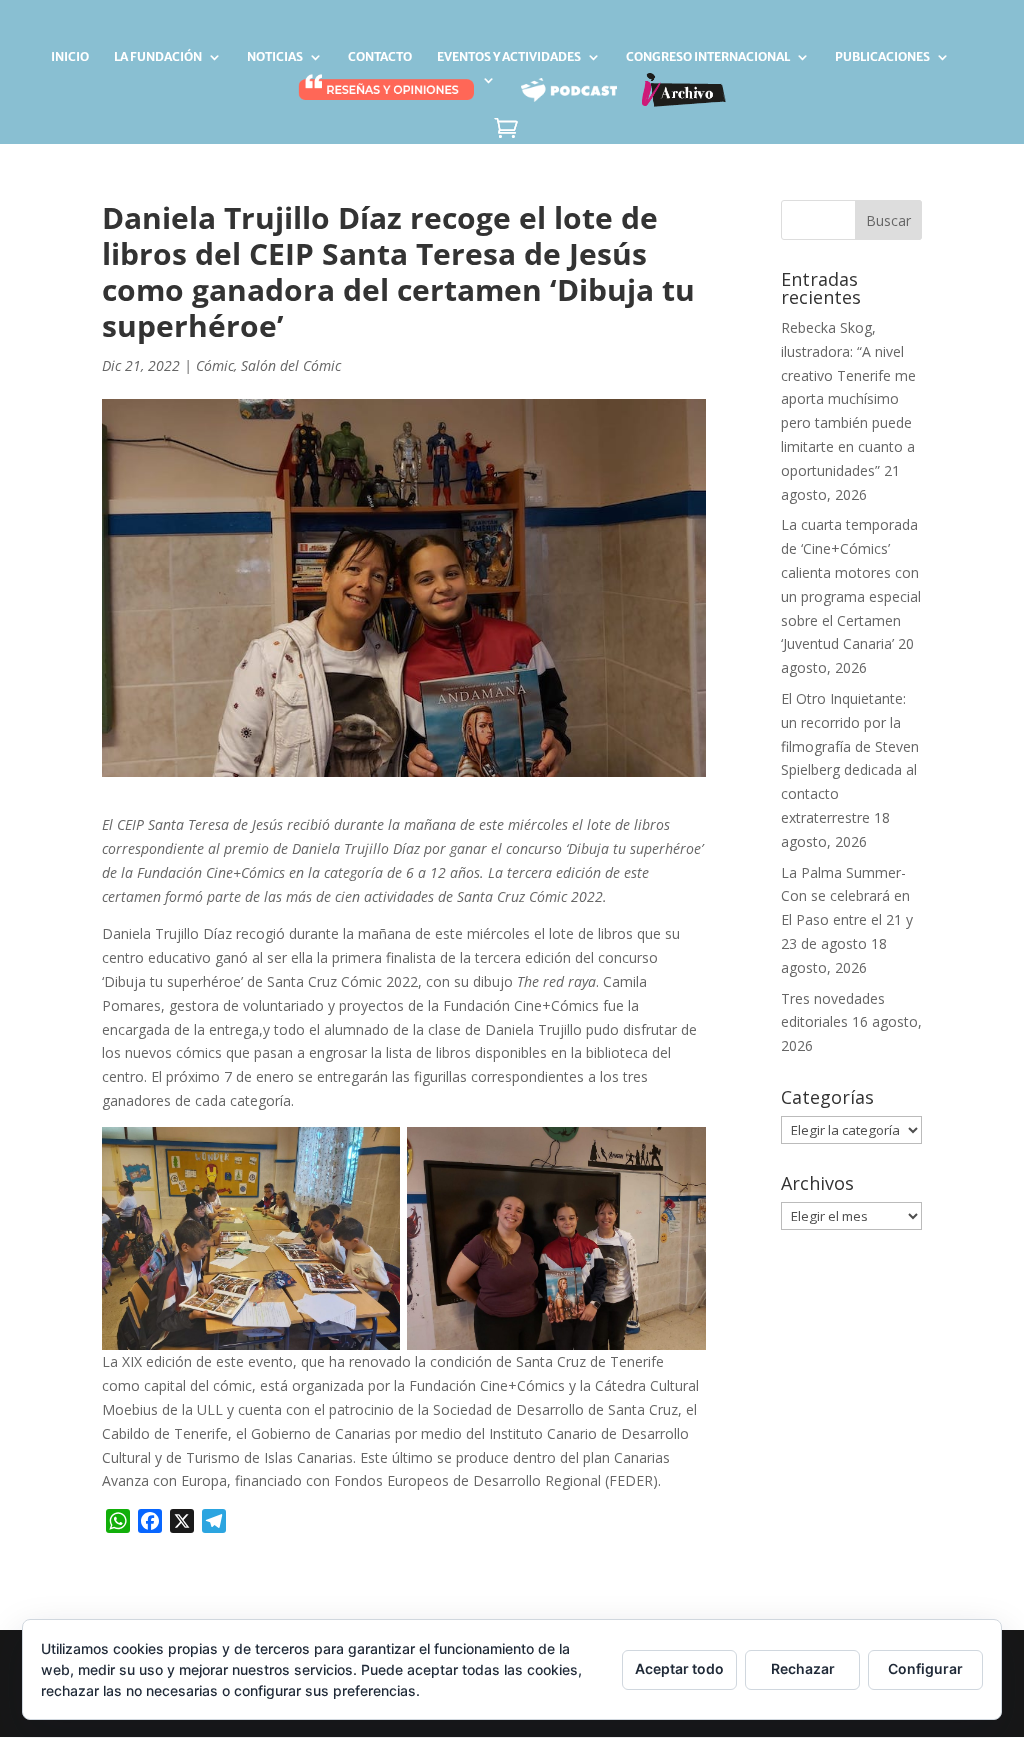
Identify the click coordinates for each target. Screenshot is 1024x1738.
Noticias (275, 57)
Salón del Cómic (291, 365)
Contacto (380, 57)
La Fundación (158, 57)
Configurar (925, 1668)
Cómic (215, 365)
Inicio (70, 57)
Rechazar (803, 1668)
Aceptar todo (679, 1668)
